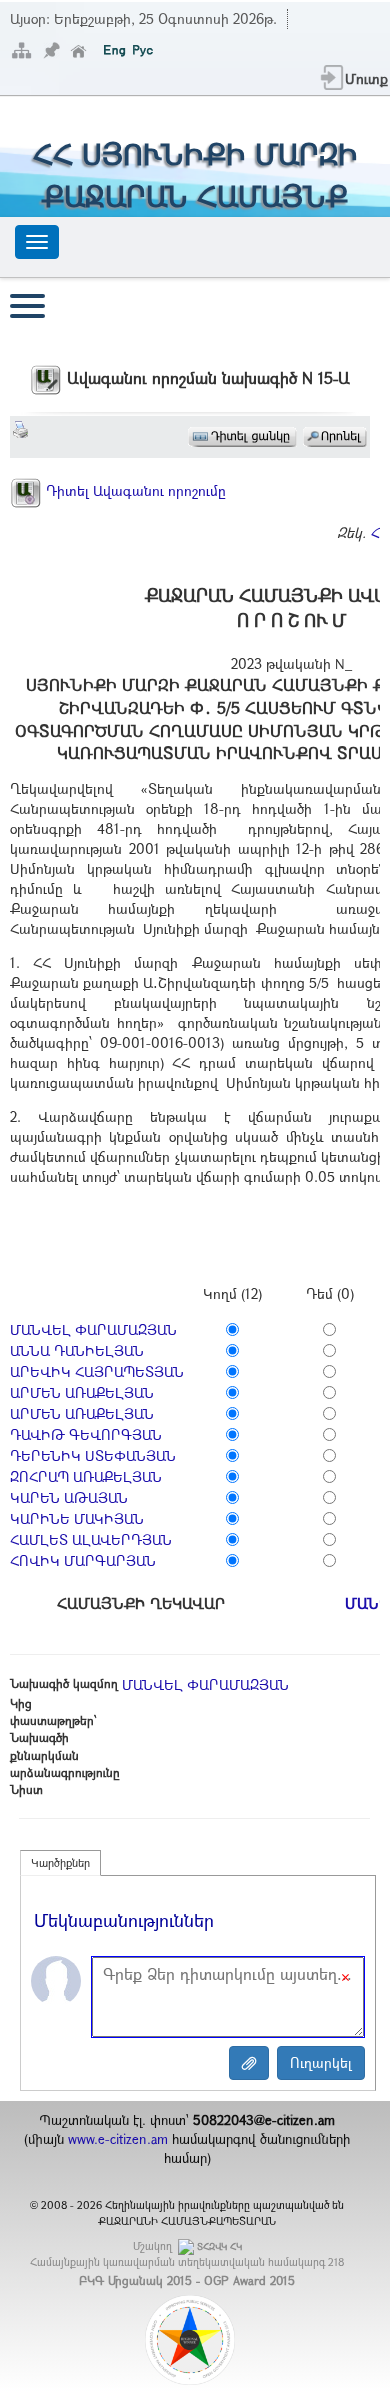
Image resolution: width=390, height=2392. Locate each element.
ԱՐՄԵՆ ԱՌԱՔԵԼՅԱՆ (82, 1392)
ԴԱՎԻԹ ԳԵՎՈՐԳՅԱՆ (86, 1434)
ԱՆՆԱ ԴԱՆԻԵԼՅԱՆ (77, 1350)
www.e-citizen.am (118, 2139)
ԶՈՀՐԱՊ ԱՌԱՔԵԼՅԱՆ (86, 1476)
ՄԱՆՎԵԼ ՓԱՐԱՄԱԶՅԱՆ (93, 1329)
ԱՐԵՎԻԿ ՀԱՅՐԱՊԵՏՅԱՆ (97, 1371)
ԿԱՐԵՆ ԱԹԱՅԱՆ (69, 1497)
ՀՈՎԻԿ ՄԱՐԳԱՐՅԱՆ (83, 1560)
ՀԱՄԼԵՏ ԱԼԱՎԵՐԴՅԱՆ (91, 1539)
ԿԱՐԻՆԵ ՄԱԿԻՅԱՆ (77, 1518)
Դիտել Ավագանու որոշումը (134, 490)
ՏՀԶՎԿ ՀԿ (219, 2246)
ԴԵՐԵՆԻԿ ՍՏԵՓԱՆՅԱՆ (93, 1455)
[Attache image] (249, 2063)
